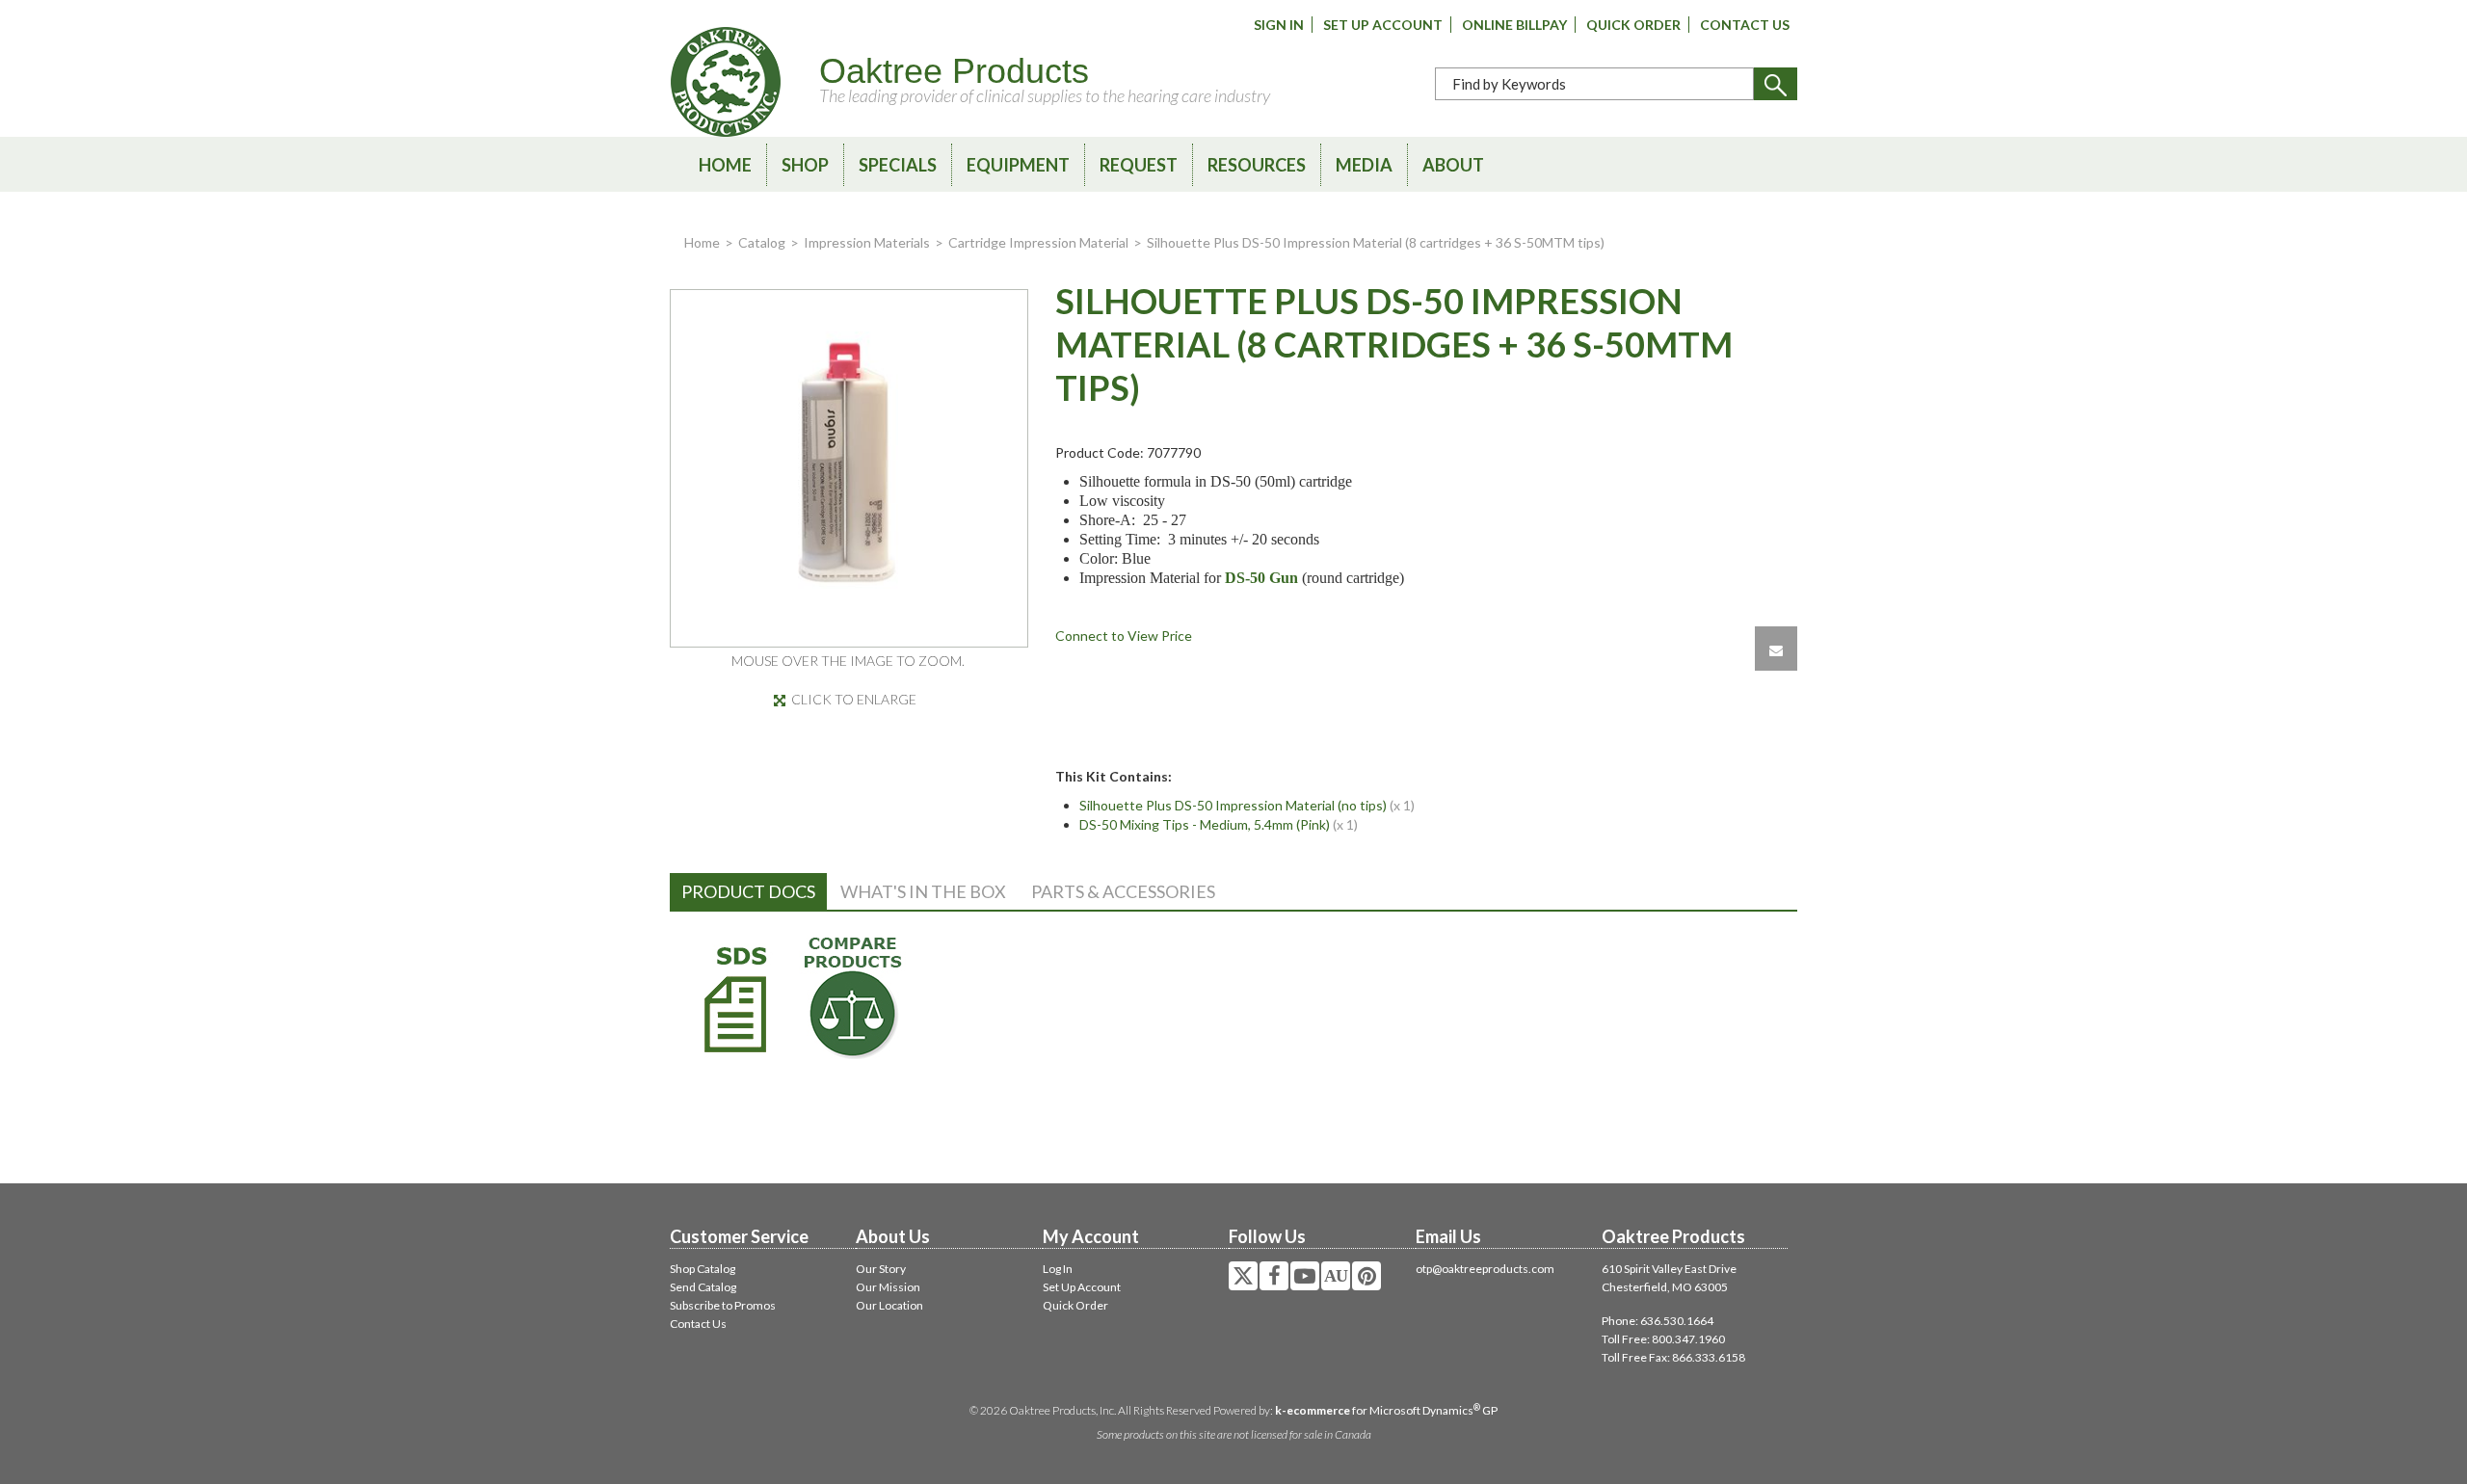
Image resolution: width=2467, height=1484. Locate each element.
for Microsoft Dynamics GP (1386, 1410)
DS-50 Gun (1261, 578)
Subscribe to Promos (723, 1305)
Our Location (889, 1305)
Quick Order (1633, 25)
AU (1336, 1276)
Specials (898, 165)
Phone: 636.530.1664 (1658, 1321)
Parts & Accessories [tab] (1123, 891)
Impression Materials (867, 242)
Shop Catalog (703, 1269)
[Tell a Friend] (1776, 649)
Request (1139, 165)
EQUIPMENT (1018, 165)
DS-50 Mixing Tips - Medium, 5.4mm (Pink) (1205, 824)
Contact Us (1745, 25)
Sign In (1279, 25)
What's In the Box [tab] (923, 891)
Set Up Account (1383, 25)
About (1453, 165)
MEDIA (1364, 165)
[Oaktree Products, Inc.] (726, 82)
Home (725, 165)
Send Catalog (703, 1287)
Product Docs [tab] (748, 891)
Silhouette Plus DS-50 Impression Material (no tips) (1233, 805)
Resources (1257, 165)
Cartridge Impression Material (1038, 242)
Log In (1058, 1269)
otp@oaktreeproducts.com (1485, 1269)
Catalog (762, 242)
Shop (805, 165)
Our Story (881, 1269)
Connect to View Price (1124, 636)
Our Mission (888, 1287)
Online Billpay (1514, 25)
